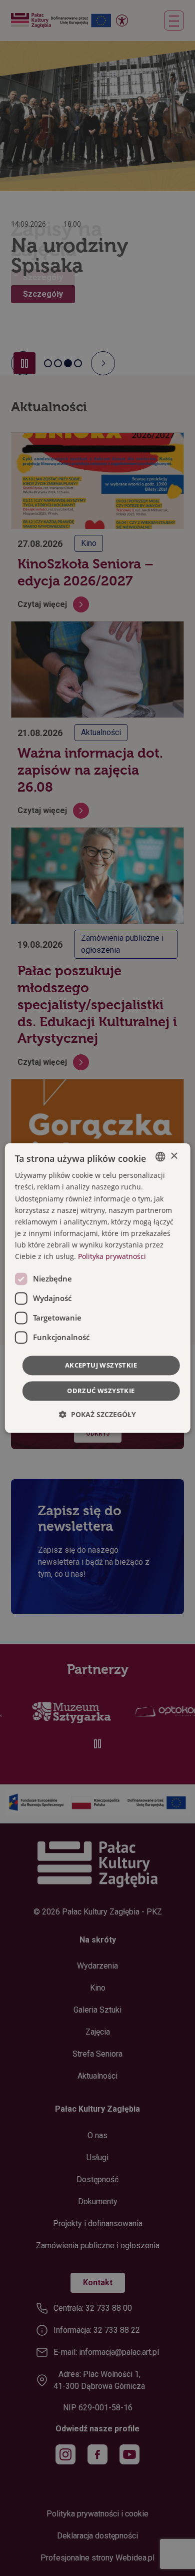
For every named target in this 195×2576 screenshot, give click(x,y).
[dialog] (98, 1288)
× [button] (174, 1156)
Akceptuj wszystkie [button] (101, 1366)
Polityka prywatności (112, 1256)
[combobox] (160, 1156)
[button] (97, 1415)
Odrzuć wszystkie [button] (101, 1391)
